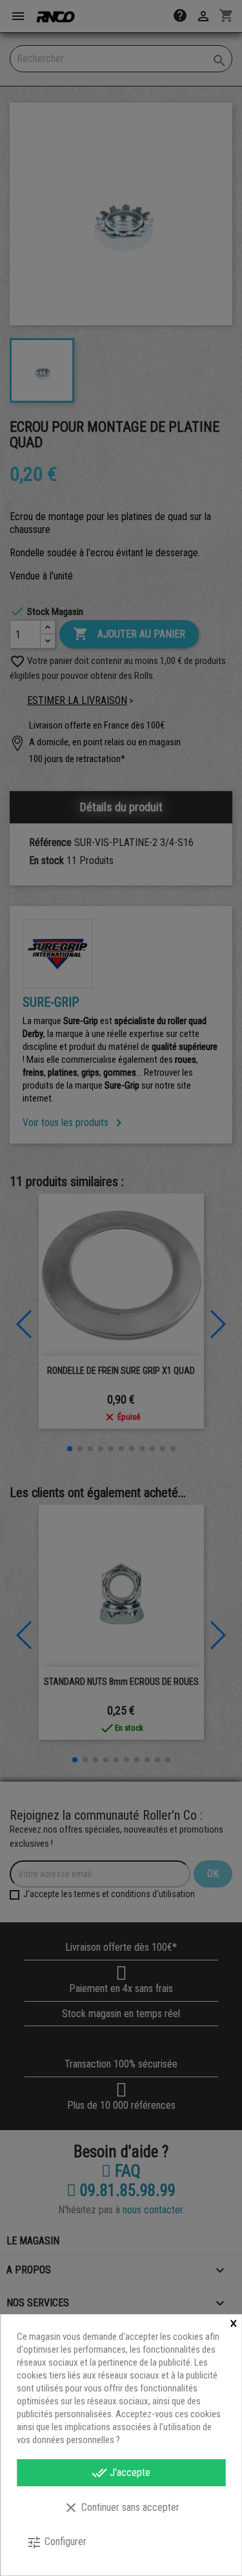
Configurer (56, 2542)
